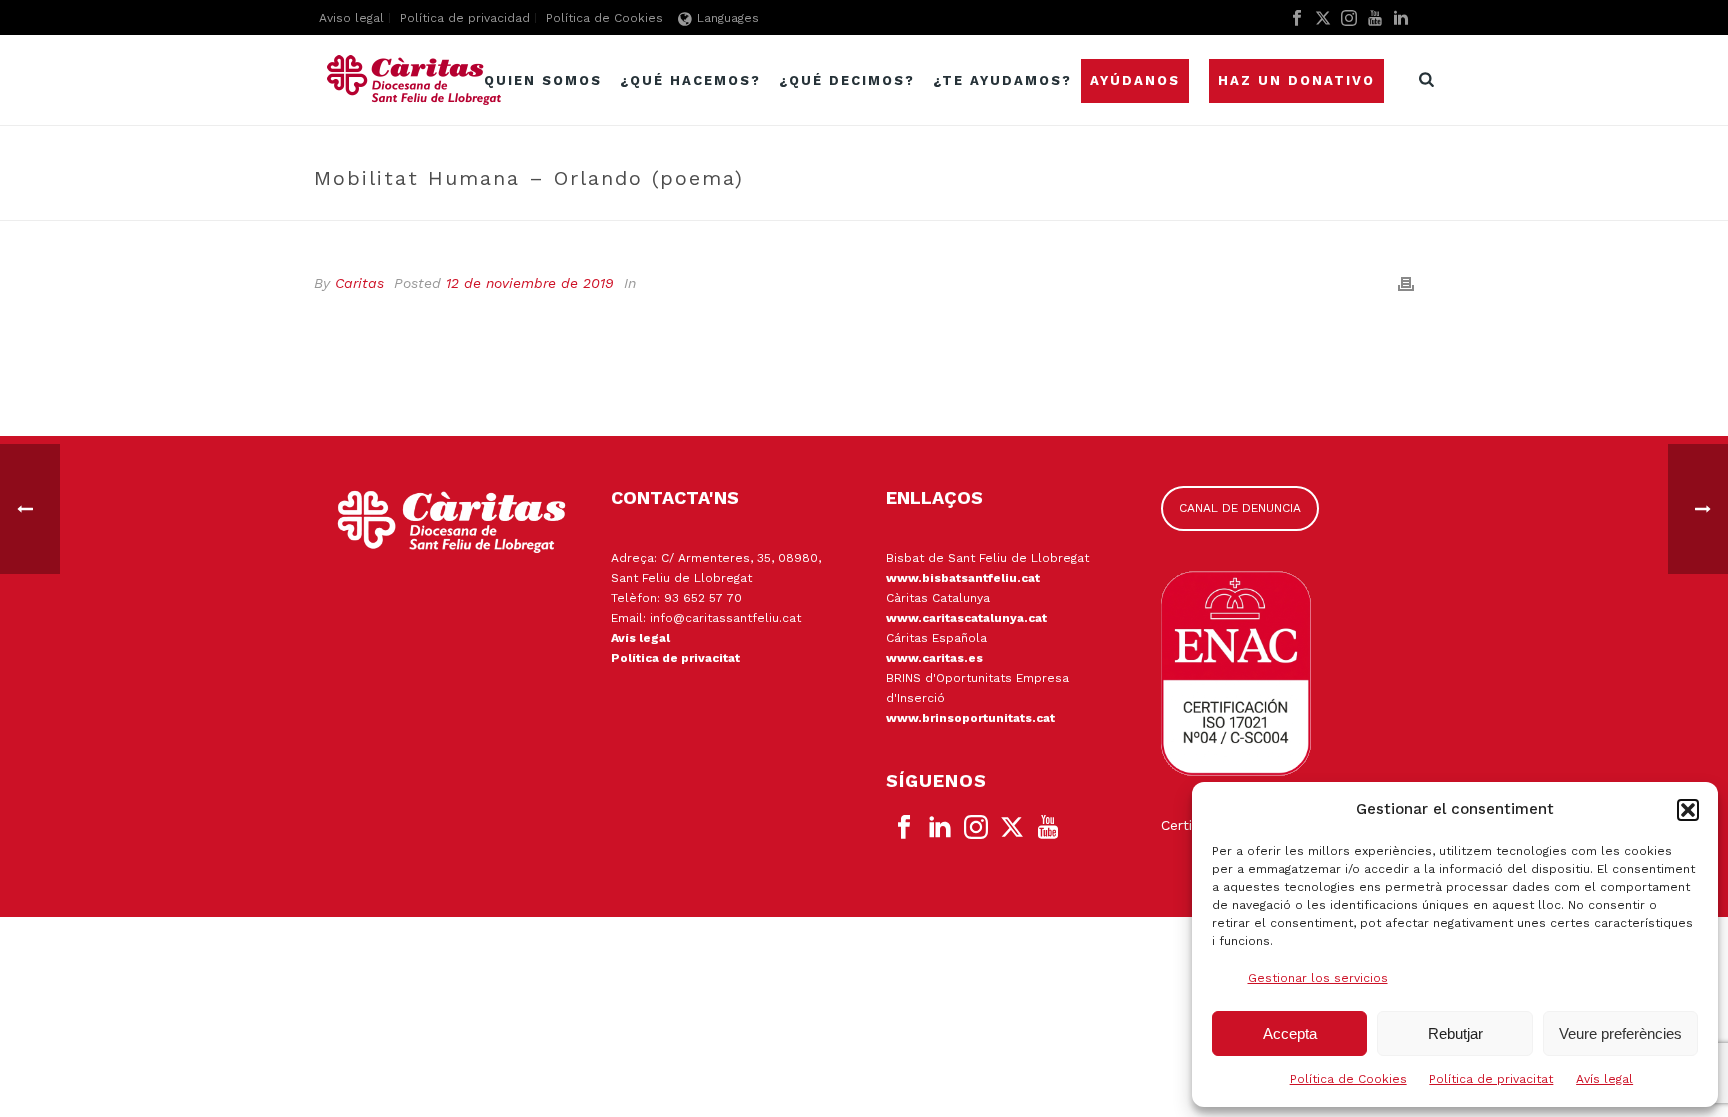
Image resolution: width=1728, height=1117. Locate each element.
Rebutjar (1455, 1033)
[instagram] (976, 828)
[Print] (1406, 283)
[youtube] (1048, 828)
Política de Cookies (1348, 1079)
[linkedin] (940, 828)
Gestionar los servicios (1318, 978)
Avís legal (1604, 1079)
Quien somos (543, 80)
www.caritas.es (934, 658)
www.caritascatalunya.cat (966, 618)
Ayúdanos (1135, 80)
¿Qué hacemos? (690, 80)
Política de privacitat (1491, 1079)
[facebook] (904, 828)
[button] (1688, 810)
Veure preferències (1620, 1033)
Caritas (359, 283)
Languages (728, 18)
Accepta (1290, 1033)
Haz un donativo (1296, 80)
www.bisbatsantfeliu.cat (963, 578)
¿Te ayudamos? (1002, 80)
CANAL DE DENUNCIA (1240, 508)
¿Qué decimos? (847, 80)
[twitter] (1012, 828)
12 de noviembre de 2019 (530, 283)
